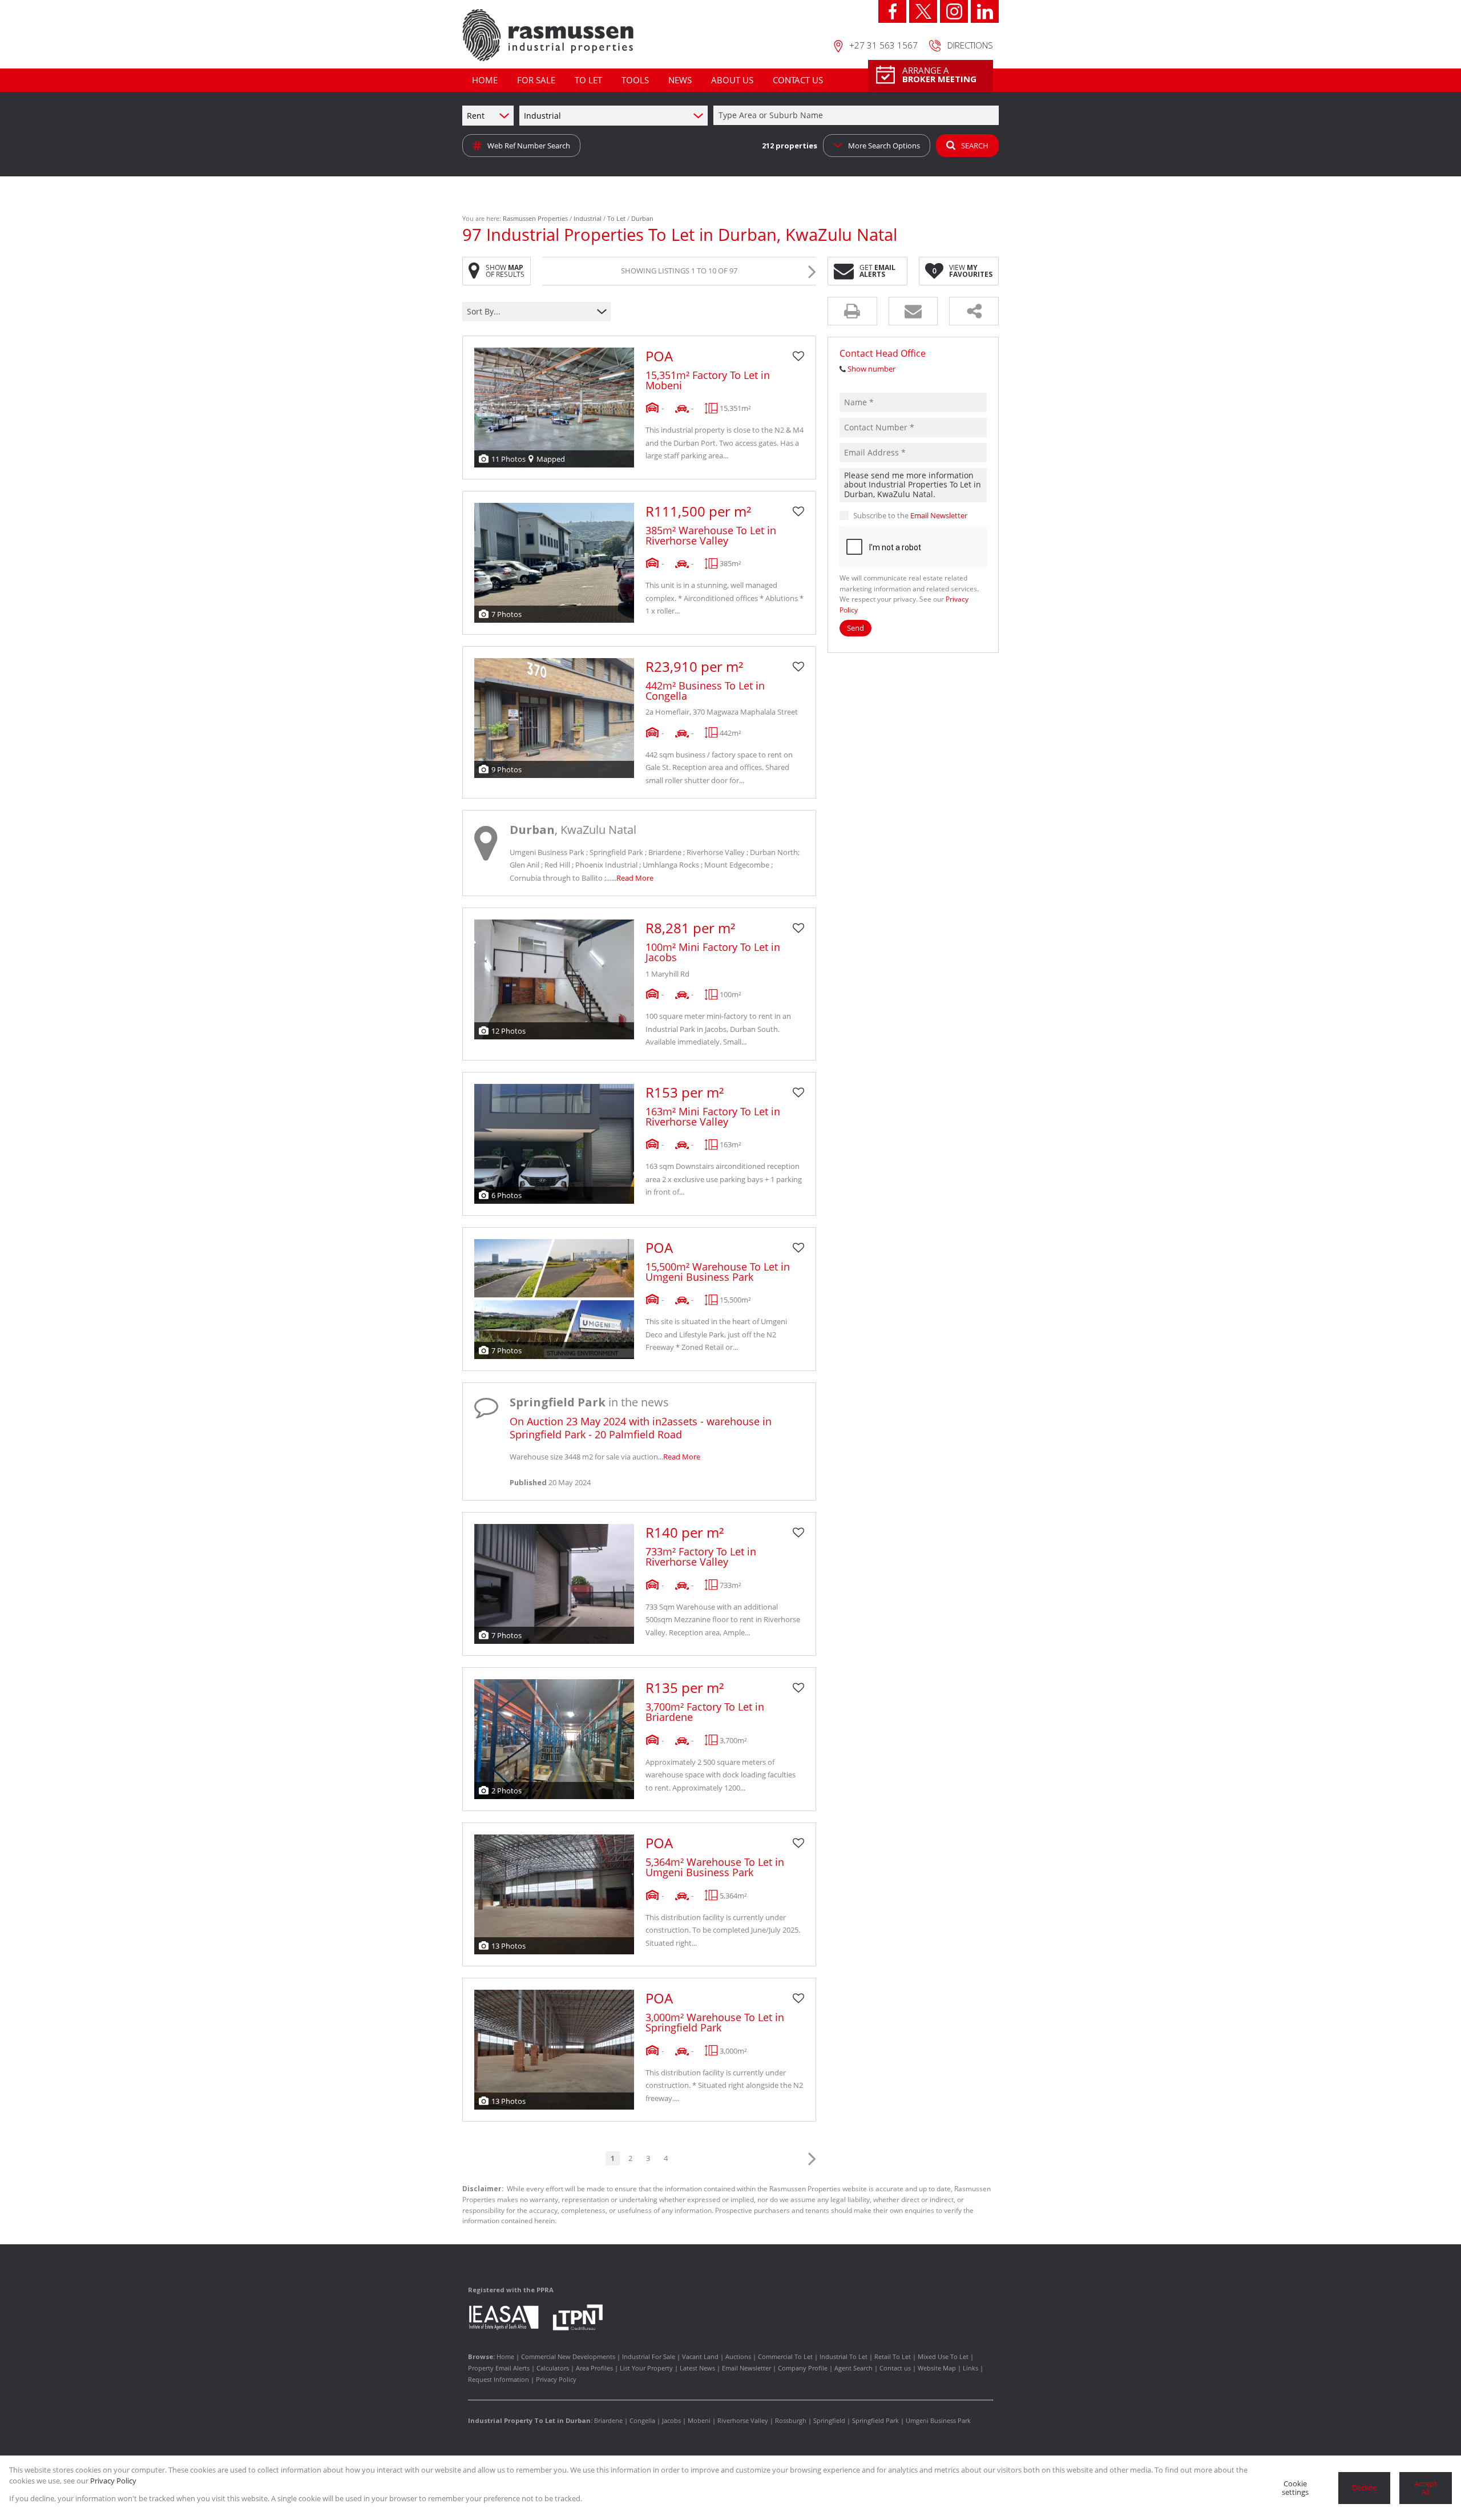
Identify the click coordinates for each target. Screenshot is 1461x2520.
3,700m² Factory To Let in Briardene (705, 1712)
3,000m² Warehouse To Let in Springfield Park (715, 2022)
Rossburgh (791, 2420)
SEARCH (975, 146)
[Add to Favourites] (798, 356)
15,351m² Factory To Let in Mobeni (708, 380)
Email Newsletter (939, 515)
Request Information (499, 2379)
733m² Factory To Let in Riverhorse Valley (701, 1557)
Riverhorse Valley (743, 2420)
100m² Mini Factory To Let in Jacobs (713, 952)
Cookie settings (1295, 2488)
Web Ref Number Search (529, 146)
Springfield (829, 2420)
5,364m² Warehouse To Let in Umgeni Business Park (715, 1867)
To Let (616, 218)
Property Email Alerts (499, 2368)
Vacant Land (700, 2356)
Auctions (738, 2356)
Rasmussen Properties (535, 218)
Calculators (553, 2368)
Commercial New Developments (568, 2356)
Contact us (895, 2368)
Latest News (697, 2368)
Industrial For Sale (649, 2356)
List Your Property (646, 2368)
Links (970, 2368)
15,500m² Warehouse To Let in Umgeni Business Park (718, 1272)
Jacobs (671, 2420)
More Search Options (884, 146)
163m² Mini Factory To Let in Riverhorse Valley (713, 1116)
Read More (635, 878)
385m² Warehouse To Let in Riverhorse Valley (711, 535)
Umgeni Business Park (938, 2420)
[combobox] (858, 116)
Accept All (1426, 2488)
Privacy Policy (556, 2379)
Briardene (608, 2420)
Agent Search (853, 2368)
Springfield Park (875, 2420)
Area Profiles (594, 2368)
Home (505, 2356)
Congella (642, 2420)
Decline (1364, 2487)
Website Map (937, 2368)
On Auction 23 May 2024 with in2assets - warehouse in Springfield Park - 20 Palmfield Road (641, 1428)
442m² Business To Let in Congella (705, 691)
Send (855, 628)
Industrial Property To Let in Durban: (530, 2420)
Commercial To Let (785, 2356)
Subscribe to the (910, 515)
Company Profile (803, 2368)
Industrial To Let (843, 2356)
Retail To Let (893, 2356)
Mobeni (699, 2420)
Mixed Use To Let (943, 2356)
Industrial (588, 218)
